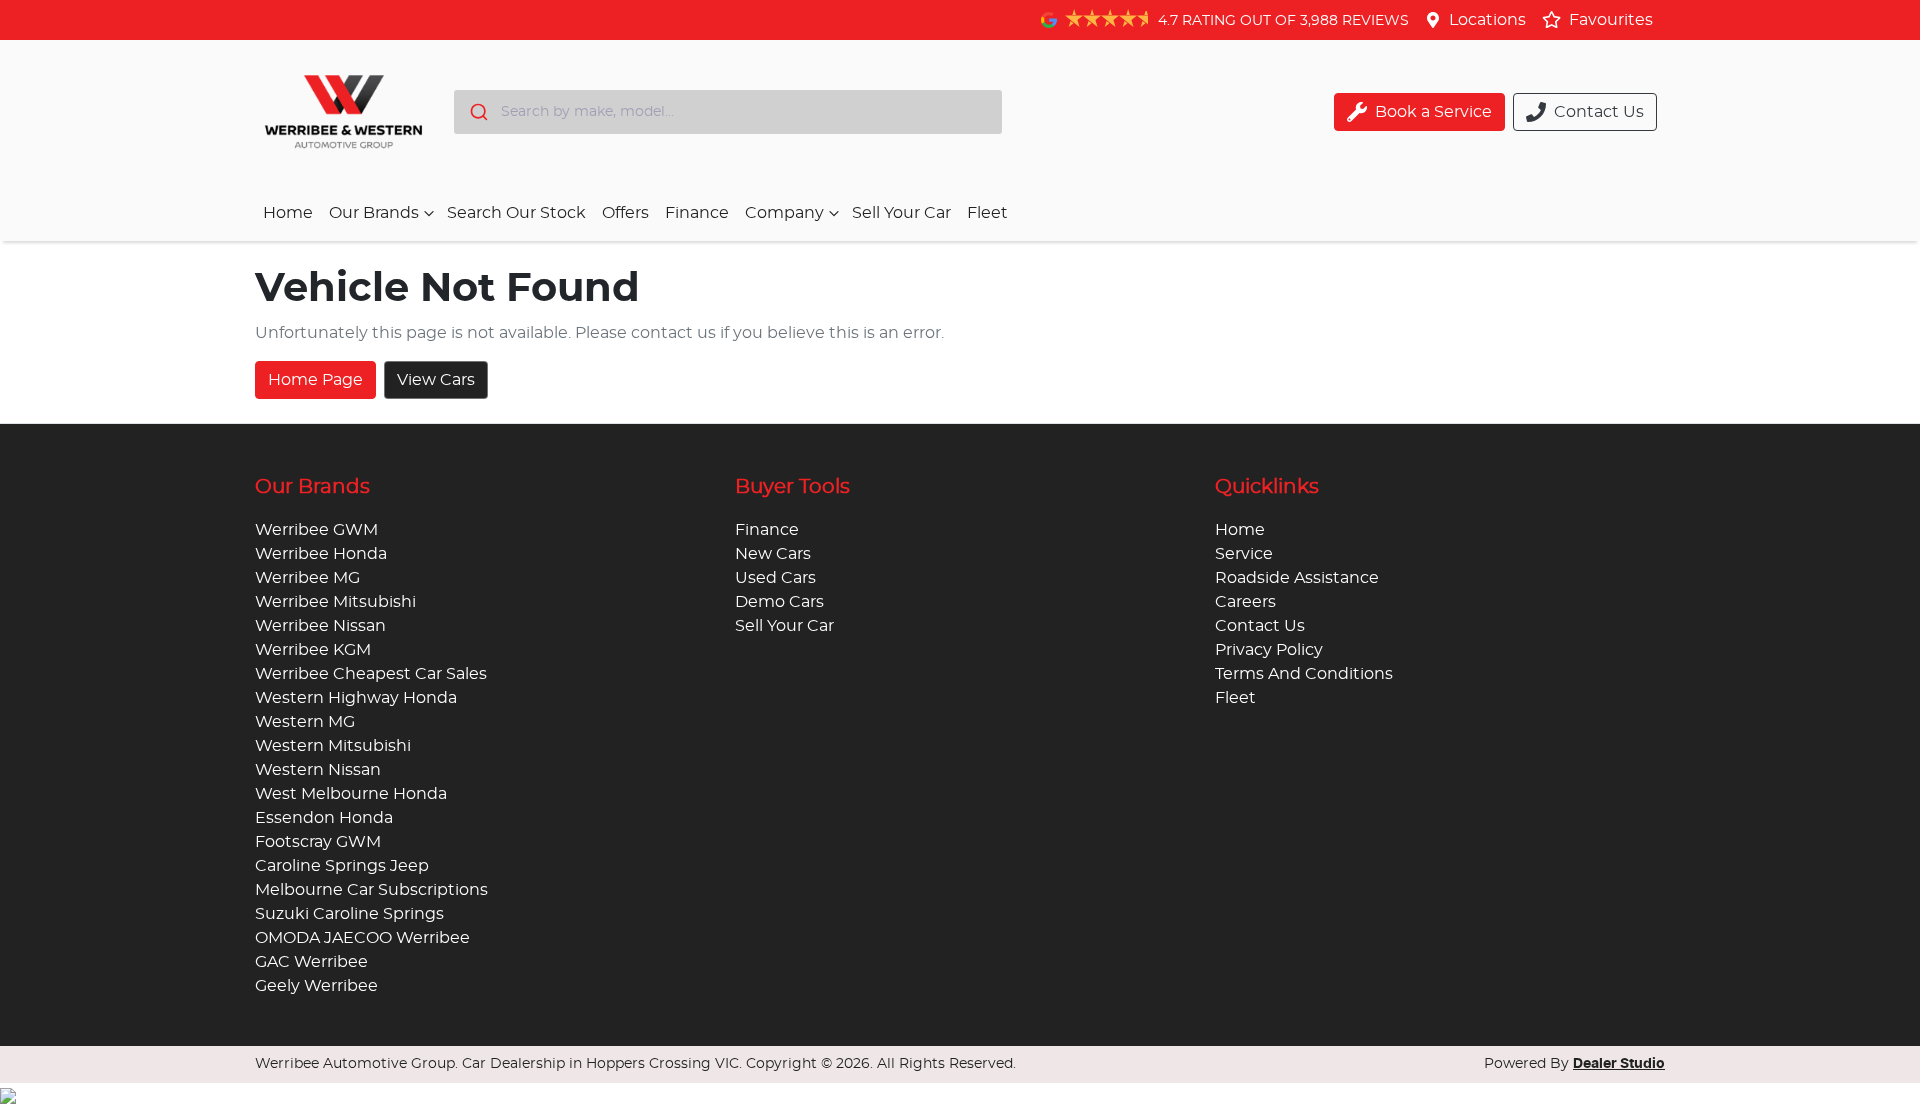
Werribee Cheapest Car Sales (371, 674)
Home (288, 213)
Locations (1487, 20)
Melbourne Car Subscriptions (371, 890)
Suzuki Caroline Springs (349, 914)
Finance (697, 213)
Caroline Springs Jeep (342, 866)
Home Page (315, 380)
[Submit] (477, 112)
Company (784, 213)
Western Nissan (318, 770)
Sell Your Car (901, 213)
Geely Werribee (316, 986)
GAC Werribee (311, 962)
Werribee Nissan (320, 626)
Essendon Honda (324, 818)
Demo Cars (779, 602)
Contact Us (1260, 626)
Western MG (305, 722)
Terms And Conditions (1304, 674)
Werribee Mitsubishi (335, 602)
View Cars (436, 380)
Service (1244, 554)
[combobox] (728, 112)
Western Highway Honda (356, 698)
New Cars (773, 554)
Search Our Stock (516, 213)
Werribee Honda (321, 554)
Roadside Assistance (1297, 578)
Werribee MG (307, 578)
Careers (1245, 602)
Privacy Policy (1269, 650)
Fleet (987, 213)
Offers (625, 213)
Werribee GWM (316, 530)
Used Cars (775, 578)
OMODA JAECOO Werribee (362, 938)
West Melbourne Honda (351, 794)
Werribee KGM (313, 650)
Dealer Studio (1619, 1064)
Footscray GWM (318, 842)
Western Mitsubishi (333, 746)
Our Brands (374, 213)
